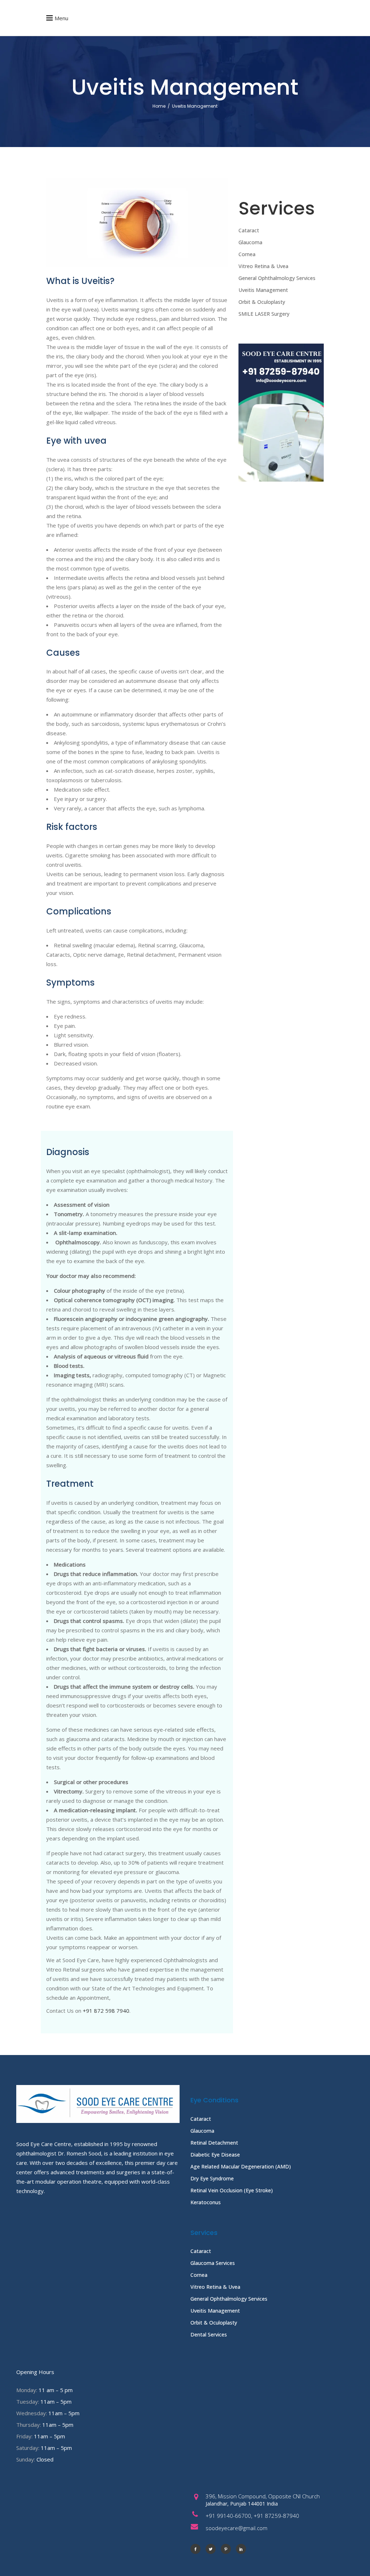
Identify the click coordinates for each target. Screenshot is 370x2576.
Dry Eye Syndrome (212, 2178)
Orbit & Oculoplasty (262, 302)
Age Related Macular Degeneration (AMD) (241, 2166)
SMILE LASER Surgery (264, 314)
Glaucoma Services (213, 2263)
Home (159, 106)
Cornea (247, 254)
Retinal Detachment (214, 2143)
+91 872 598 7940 (106, 2011)
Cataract (249, 230)
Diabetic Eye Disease (215, 2155)
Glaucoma (250, 242)
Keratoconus (206, 2202)
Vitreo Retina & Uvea (263, 266)
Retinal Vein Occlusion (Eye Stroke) (232, 2190)
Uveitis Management (263, 290)
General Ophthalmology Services (277, 278)
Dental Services (209, 2334)
